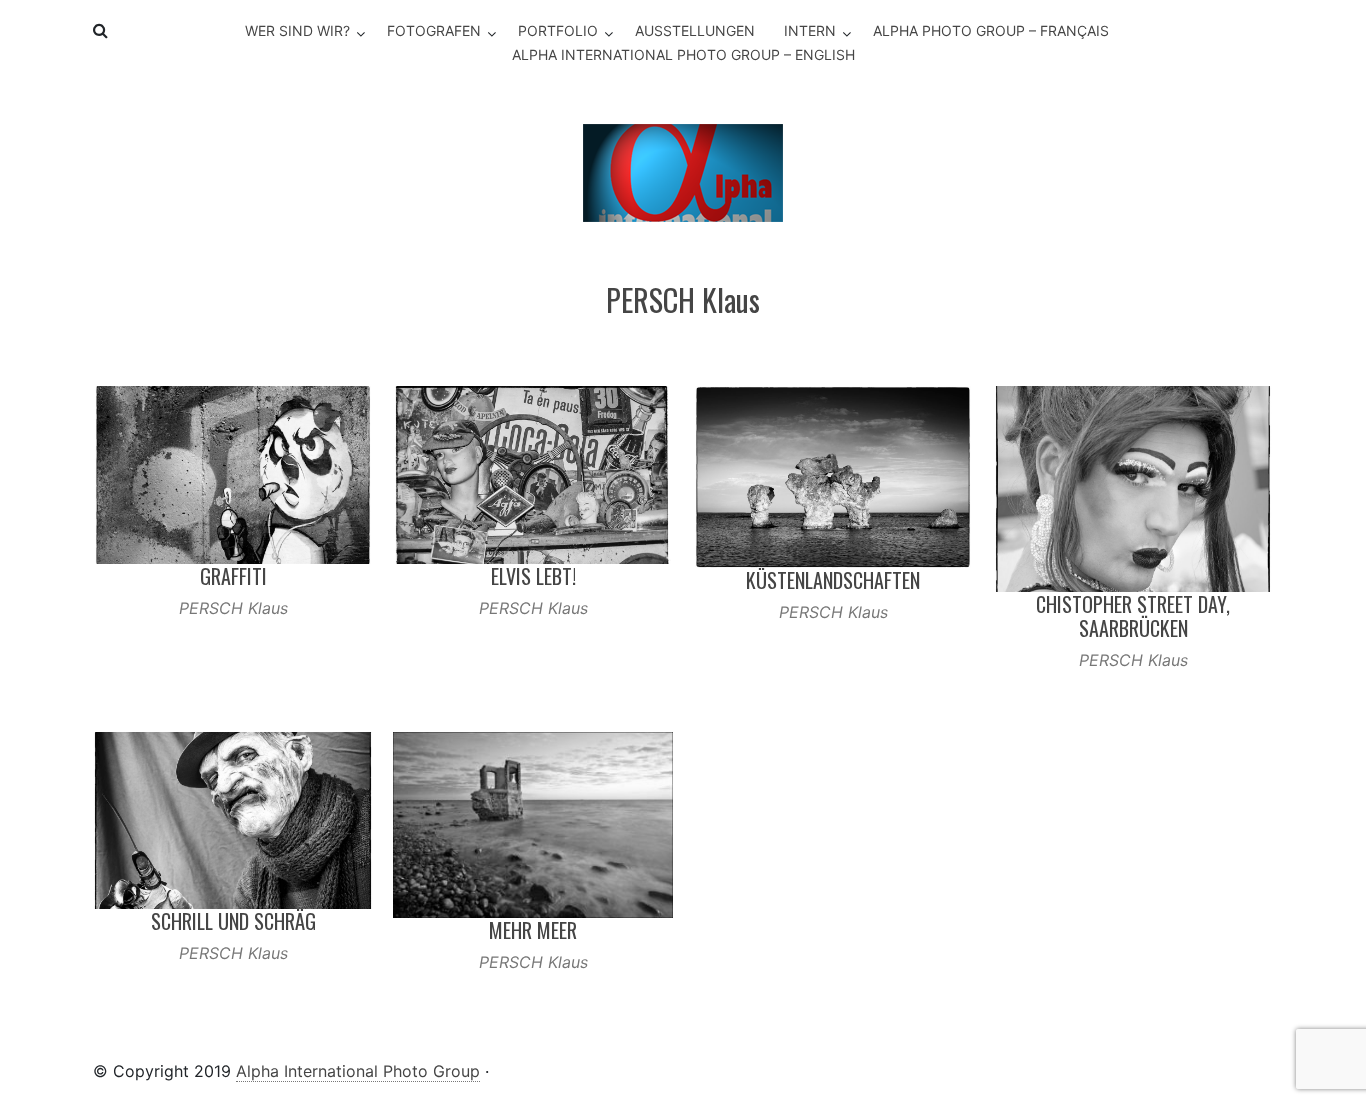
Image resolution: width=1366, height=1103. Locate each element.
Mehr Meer (533, 930)
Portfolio (558, 30)
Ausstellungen (695, 30)
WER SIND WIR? (297, 30)
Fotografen (434, 30)
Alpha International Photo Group (358, 1071)
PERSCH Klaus (233, 608)
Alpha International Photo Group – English (683, 54)
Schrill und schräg (233, 921)
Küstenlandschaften (833, 580)
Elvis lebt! (533, 576)
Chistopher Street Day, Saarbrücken (1133, 616)
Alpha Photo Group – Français (991, 30)
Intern (810, 30)
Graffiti (233, 576)
